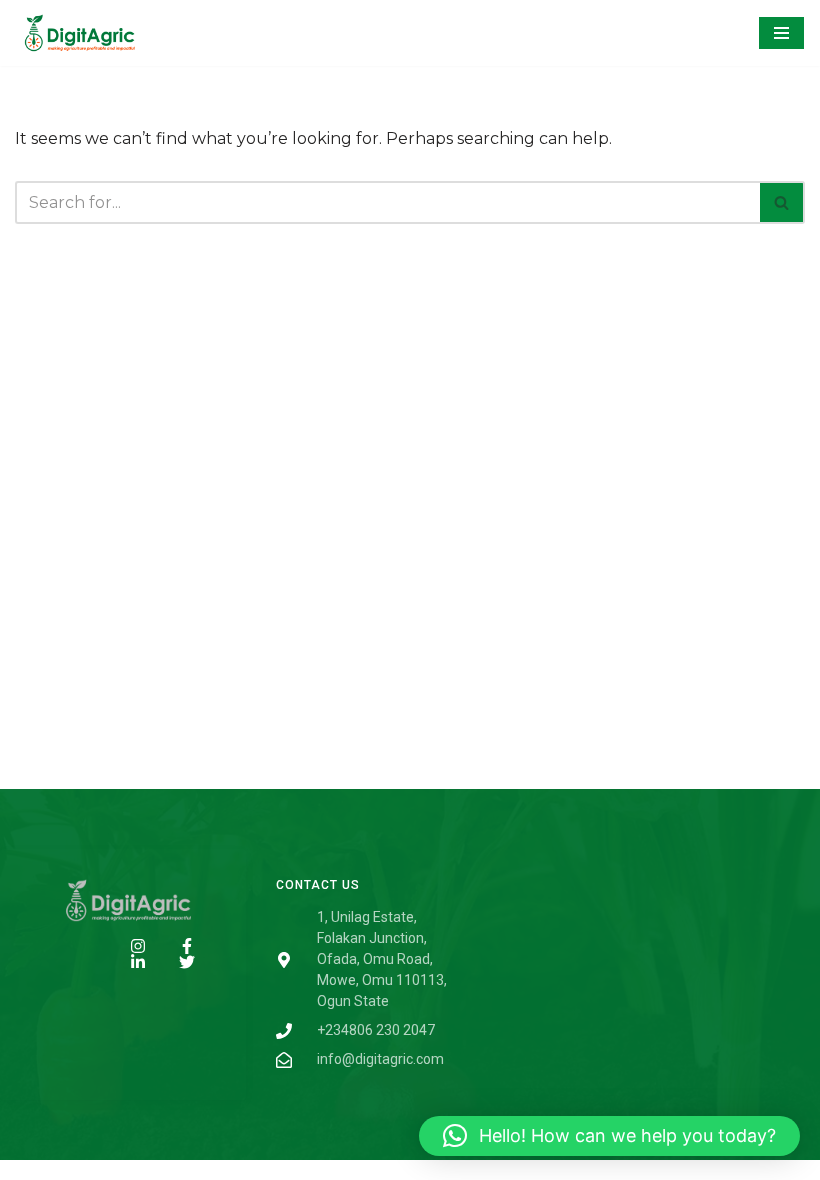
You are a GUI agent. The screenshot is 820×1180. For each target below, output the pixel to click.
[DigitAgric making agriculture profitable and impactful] (75, 33)
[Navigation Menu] (781, 33)
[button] (609, 1136)
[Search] (782, 202)
